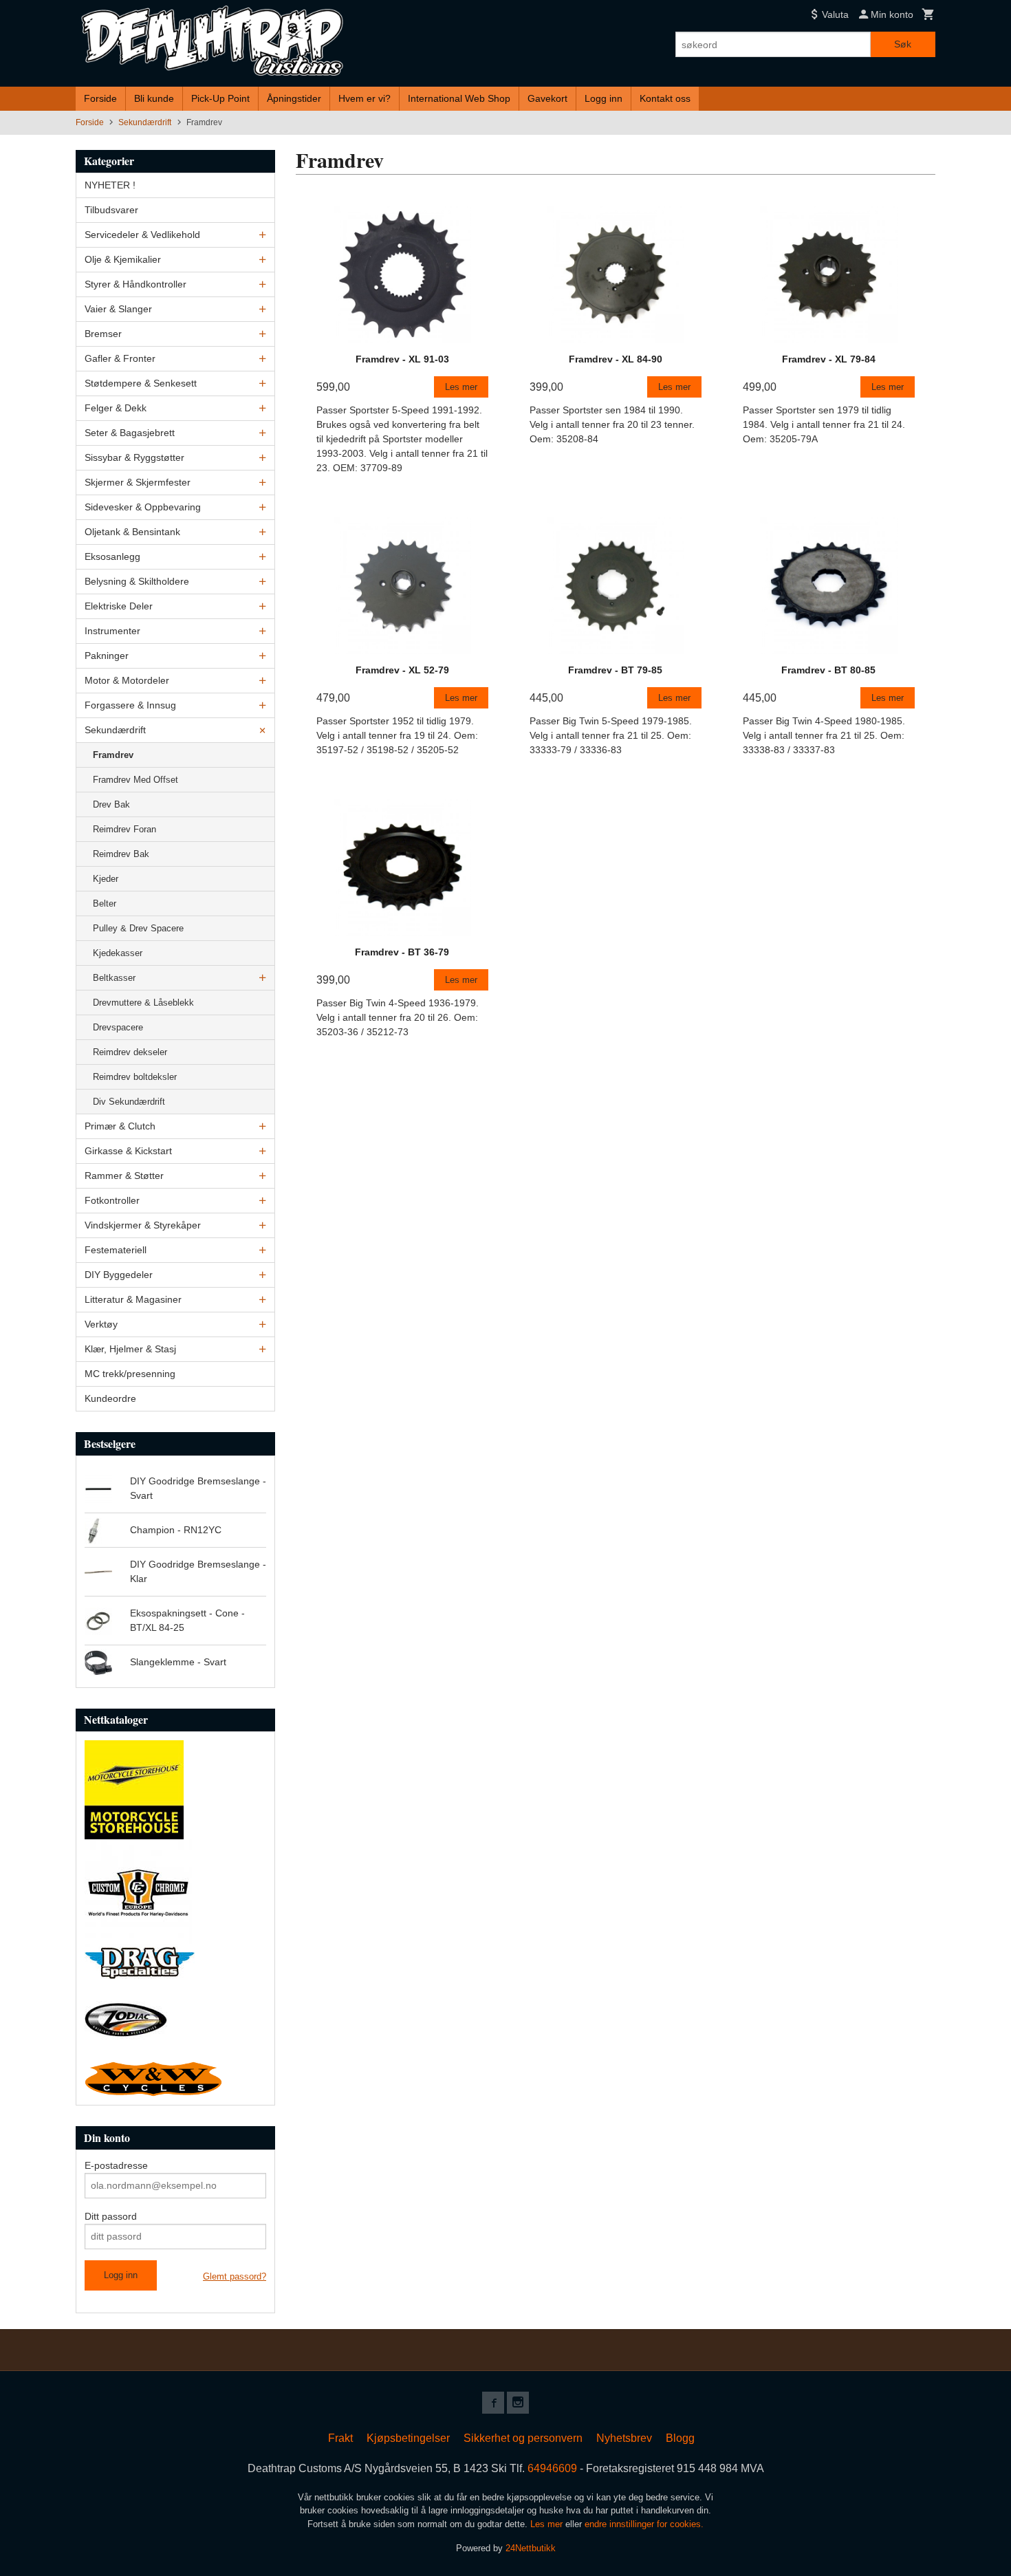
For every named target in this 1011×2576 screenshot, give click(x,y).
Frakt (340, 2438)
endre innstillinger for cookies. (644, 2524)
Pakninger (107, 656)
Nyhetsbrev (624, 2438)
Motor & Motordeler (127, 680)
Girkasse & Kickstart (128, 1151)
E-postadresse (116, 2165)
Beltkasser (114, 978)
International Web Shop (459, 98)
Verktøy (101, 1324)
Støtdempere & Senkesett (141, 383)
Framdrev (113, 755)
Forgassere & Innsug (130, 705)
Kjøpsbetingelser (408, 2438)
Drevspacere (118, 1027)
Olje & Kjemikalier (123, 259)
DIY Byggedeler (119, 1275)
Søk (903, 44)
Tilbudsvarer (111, 210)
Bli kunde (154, 98)
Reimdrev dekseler (130, 1052)
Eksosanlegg (112, 556)
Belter (105, 903)
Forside (100, 98)
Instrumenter (112, 631)
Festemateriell (116, 1250)
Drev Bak (111, 804)
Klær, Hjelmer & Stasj (130, 1349)
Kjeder (106, 879)
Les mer (548, 2524)
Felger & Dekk (116, 408)
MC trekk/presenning (130, 1374)
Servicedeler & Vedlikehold (142, 235)
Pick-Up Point (220, 98)
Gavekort (547, 98)
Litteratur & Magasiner (133, 1299)
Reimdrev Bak (121, 854)
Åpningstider (294, 98)
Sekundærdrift (115, 730)
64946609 (552, 2468)
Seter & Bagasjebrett (130, 433)
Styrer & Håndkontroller (135, 284)
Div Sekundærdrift (129, 1102)
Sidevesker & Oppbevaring (143, 507)
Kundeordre (110, 1398)
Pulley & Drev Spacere (138, 928)
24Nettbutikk (531, 2548)
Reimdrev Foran (124, 829)
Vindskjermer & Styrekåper (143, 1225)
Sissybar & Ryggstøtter (134, 457)
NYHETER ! (110, 185)
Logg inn (604, 98)
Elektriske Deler (119, 606)
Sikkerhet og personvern (523, 2438)
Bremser (103, 334)
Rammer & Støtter (124, 1176)
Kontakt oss (665, 98)
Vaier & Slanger (118, 309)
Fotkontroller (112, 1200)
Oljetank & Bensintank (132, 532)
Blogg (680, 2438)
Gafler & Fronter (120, 358)
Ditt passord (111, 2216)
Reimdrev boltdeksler (135, 1077)
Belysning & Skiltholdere (137, 581)
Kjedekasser (118, 953)
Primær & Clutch (120, 1126)
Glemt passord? (235, 2276)
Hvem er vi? (365, 98)
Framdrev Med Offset (135, 780)
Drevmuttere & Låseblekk (143, 1003)
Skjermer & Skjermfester (138, 482)
